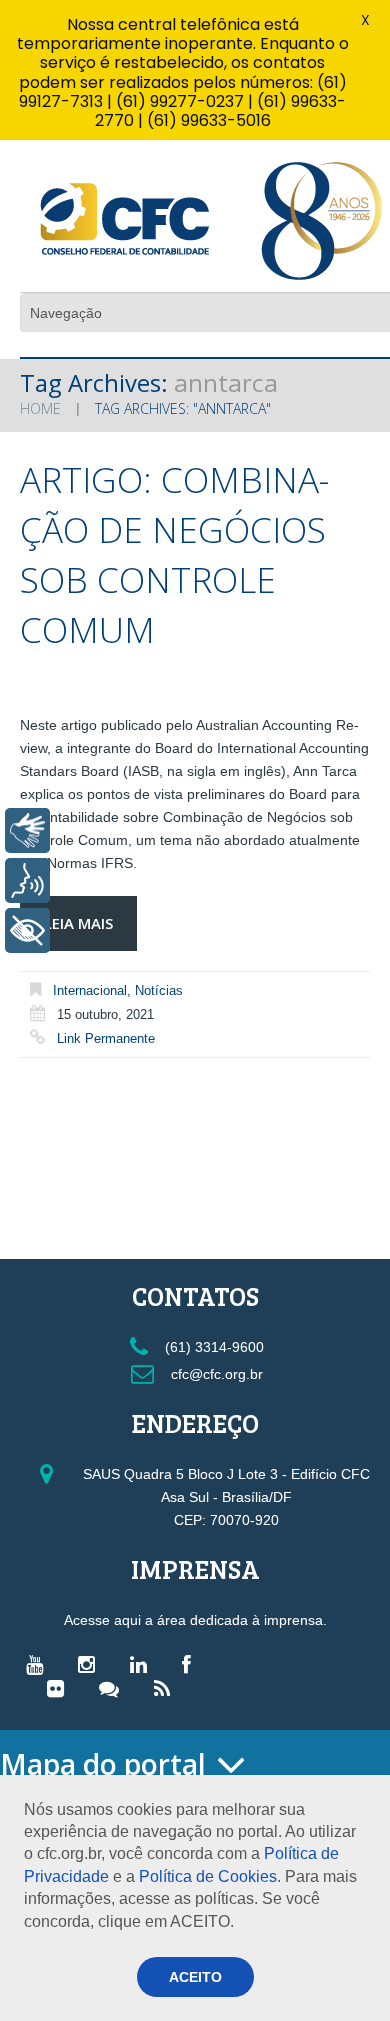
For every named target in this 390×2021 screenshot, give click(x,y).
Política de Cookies (208, 1876)
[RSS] (167, 1688)
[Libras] (27, 830)
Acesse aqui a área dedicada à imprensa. (195, 1620)
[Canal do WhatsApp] (114, 1688)
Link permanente (106, 1038)
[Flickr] (60, 1688)
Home (40, 408)
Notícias (159, 990)
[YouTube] (39, 1664)
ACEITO (195, 1977)
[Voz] (27, 880)
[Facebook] (191, 1664)
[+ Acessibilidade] (27, 930)
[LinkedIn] (143, 1664)
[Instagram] (91, 1664)
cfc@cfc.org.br (215, 1374)
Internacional (90, 990)
